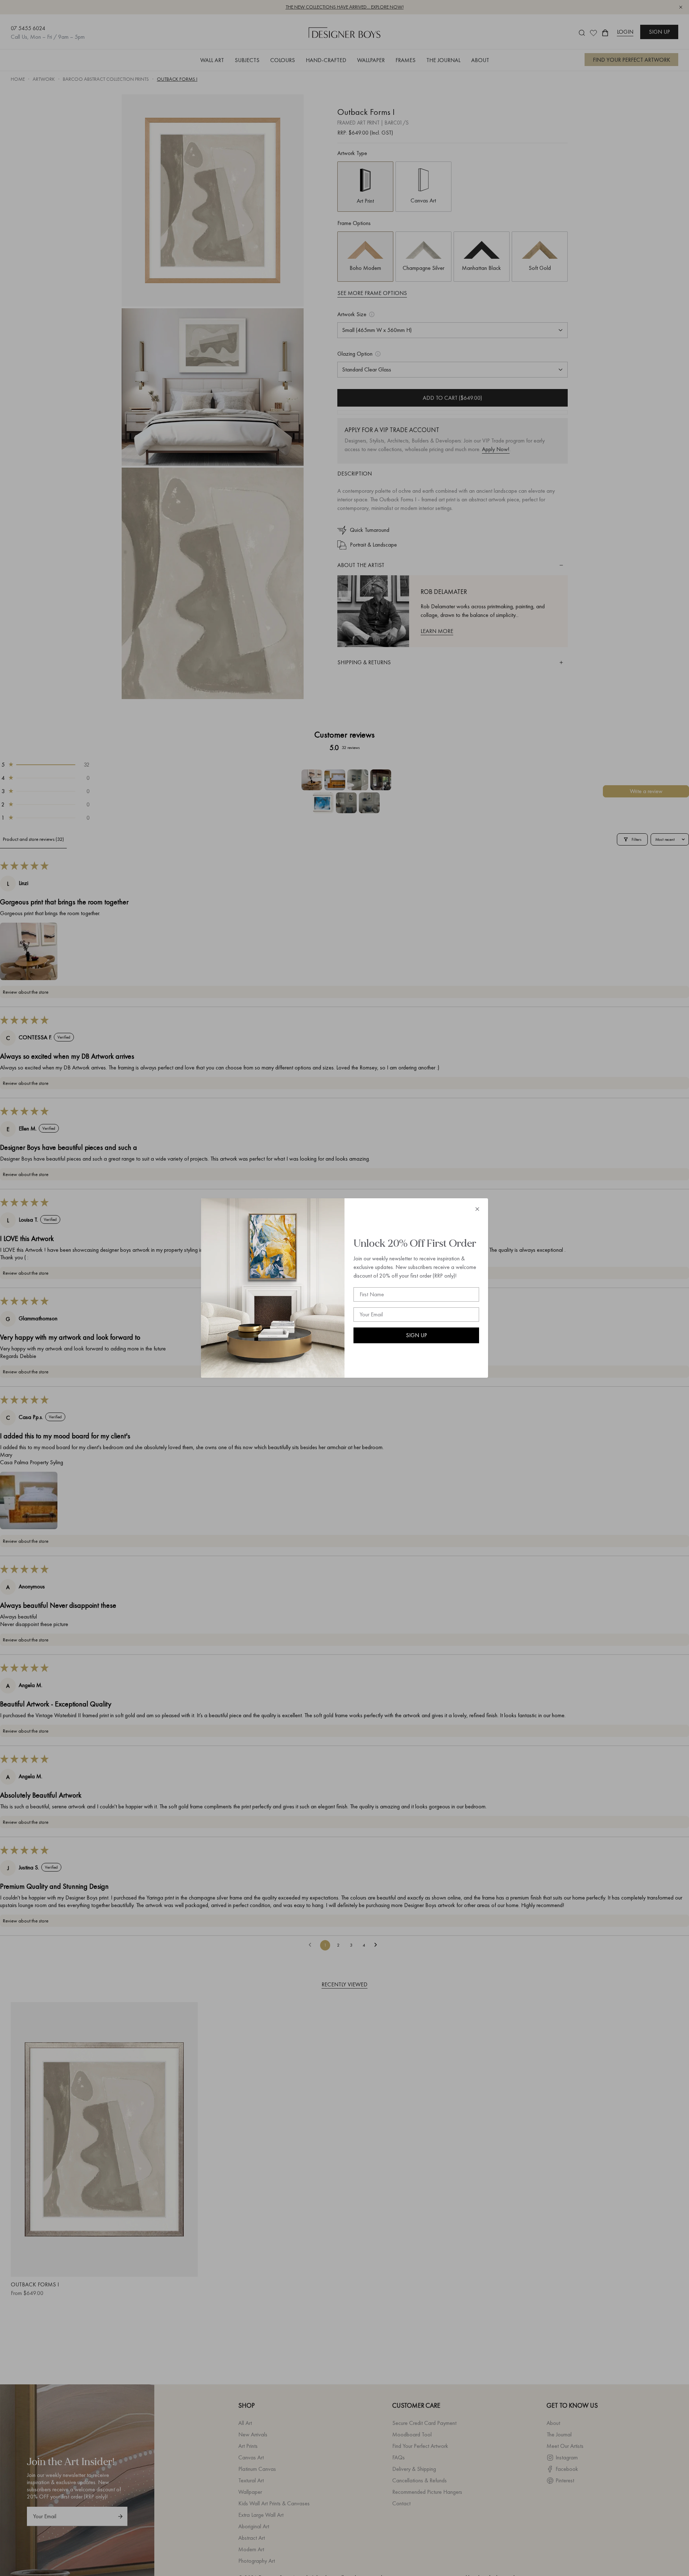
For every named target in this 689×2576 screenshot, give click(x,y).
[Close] (477, 1209)
